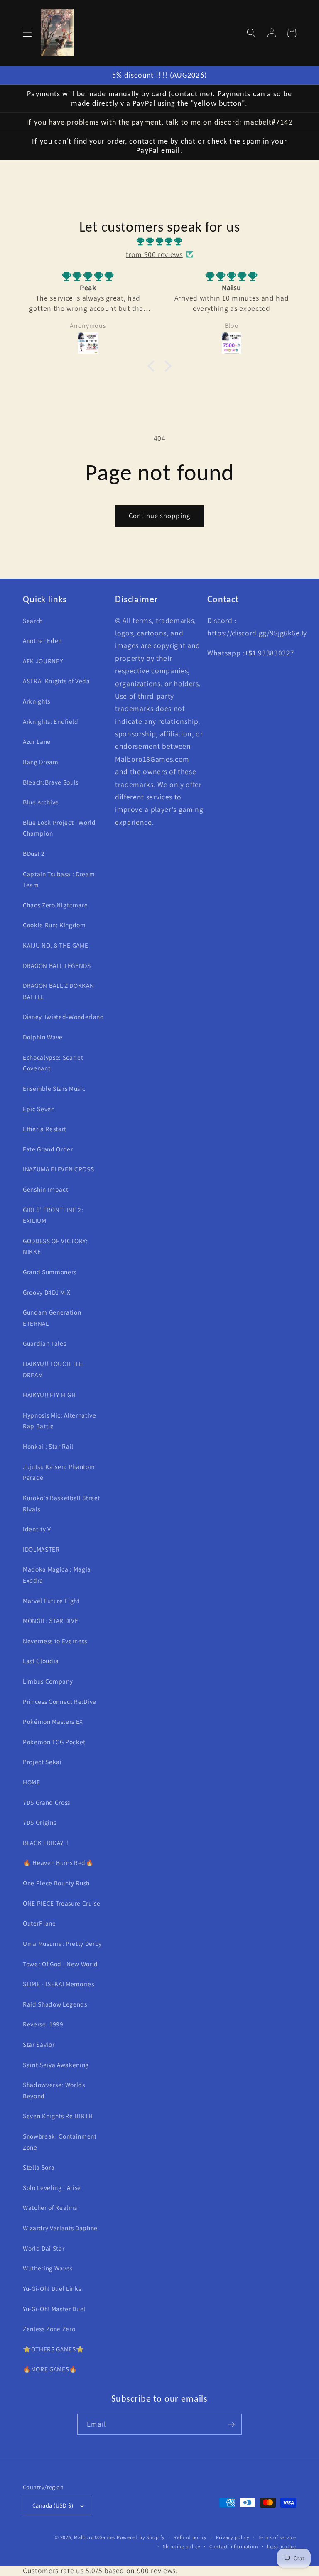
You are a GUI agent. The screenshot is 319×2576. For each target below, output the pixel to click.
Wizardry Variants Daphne (60, 2228)
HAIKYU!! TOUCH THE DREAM (53, 1369)
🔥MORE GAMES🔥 (50, 2369)
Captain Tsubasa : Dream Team (59, 879)
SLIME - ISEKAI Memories (58, 1984)
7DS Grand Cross (47, 1802)
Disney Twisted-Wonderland (64, 1017)
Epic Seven (39, 1109)
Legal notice (282, 2546)
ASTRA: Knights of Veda (56, 681)
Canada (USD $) (53, 2505)
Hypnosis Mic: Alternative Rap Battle (60, 1421)
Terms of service (277, 2537)
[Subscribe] (231, 2424)
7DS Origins (39, 1822)
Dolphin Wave (43, 1037)
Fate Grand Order (48, 1149)
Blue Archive (41, 802)
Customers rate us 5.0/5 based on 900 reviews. (100, 2570)
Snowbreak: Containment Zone (60, 2142)
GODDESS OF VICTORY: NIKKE (55, 1246)
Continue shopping (159, 516)
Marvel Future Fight (51, 1601)
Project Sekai (42, 1762)
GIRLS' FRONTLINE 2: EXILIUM (53, 1215)
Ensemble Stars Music (54, 1088)
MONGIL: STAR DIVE (50, 1620)
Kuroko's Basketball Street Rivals (61, 1503)
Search (33, 621)
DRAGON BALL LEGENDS (57, 965)
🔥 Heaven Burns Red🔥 (58, 1862)
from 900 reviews (154, 254)
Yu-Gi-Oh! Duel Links (52, 2288)
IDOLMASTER (41, 1549)
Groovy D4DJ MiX (47, 1292)
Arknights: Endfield (51, 721)
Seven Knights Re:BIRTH (58, 2116)
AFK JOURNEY (43, 661)
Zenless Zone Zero (49, 2329)
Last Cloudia (41, 1661)
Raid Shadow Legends (55, 2004)
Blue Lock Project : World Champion (59, 828)
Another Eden (42, 640)
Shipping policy (182, 2546)
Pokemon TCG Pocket (54, 1742)
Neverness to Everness (55, 1641)
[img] (159, 242)
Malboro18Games (94, 2537)
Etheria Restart (45, 1129)
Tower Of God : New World (60, 1964)
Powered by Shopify (141, 2537)
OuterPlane (39, 1923)
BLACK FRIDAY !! (46, 1843)
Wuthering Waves (48, 2268)
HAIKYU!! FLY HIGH (49, 1395)
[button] (27, 33)
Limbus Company (48, 1681)
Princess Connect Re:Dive (60, 1701)
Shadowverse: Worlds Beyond (54, 2090)
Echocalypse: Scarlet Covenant (53, 1063)
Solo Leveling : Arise (52, 2187)
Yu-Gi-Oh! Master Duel (54, 2309)
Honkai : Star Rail (48, 1446)
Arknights (37, 701)
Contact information (234, 2546)
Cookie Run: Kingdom (54, 925)
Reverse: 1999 (43, 2024)
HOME (32, 1782)
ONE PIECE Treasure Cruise (62, 1903)
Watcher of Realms (50, 2207)
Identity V (37, 1529)
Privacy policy (233, 2537)
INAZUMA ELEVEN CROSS (58, 1169)
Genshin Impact (45, 1189)
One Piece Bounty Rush (56, 1883)
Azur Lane (37, 741)
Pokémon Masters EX (53, 1721)
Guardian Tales (44, 1343)
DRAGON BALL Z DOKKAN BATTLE (58, 991)
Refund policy (190, 2537)
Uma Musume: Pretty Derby (62, 1943)
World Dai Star (44, 2248)
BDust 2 (34, 853)
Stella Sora (39, 2167)
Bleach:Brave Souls (51, 782)
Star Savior (39, 2044)
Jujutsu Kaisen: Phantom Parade (59, 1472)
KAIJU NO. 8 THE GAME (55, 945)
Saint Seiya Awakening (56, 2065)
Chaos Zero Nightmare (55, 905)
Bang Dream (41, 762)
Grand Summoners (50, 1272)
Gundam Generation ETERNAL (52, 1318)
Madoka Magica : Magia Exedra (57, 1575)
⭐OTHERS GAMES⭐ (53, 2349)
